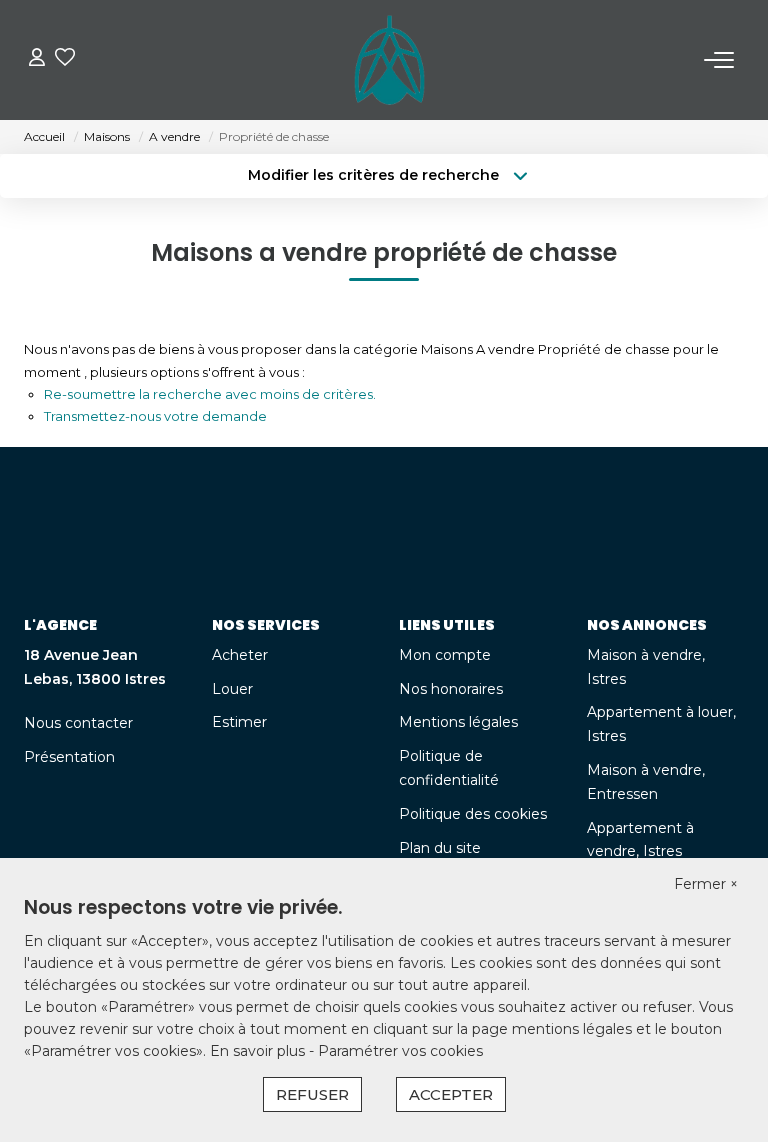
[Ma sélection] (65, 59)
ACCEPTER (451, 1094)
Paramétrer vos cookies (400, 1051)
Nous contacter (78, 723)
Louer (232, 689)
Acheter (240, 655)
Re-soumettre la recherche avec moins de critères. (210, 394)
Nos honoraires (451, 689)
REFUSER (312, 1094)
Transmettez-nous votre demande (155, 416)
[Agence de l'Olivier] (390, 60)
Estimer (239, 722)
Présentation (69, 757)
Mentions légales (458, 722)
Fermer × (706, 884)
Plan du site (440, 848)
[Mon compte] (37, 59)
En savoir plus (259, 1051)
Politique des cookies (473, 814)
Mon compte (445, 655)
